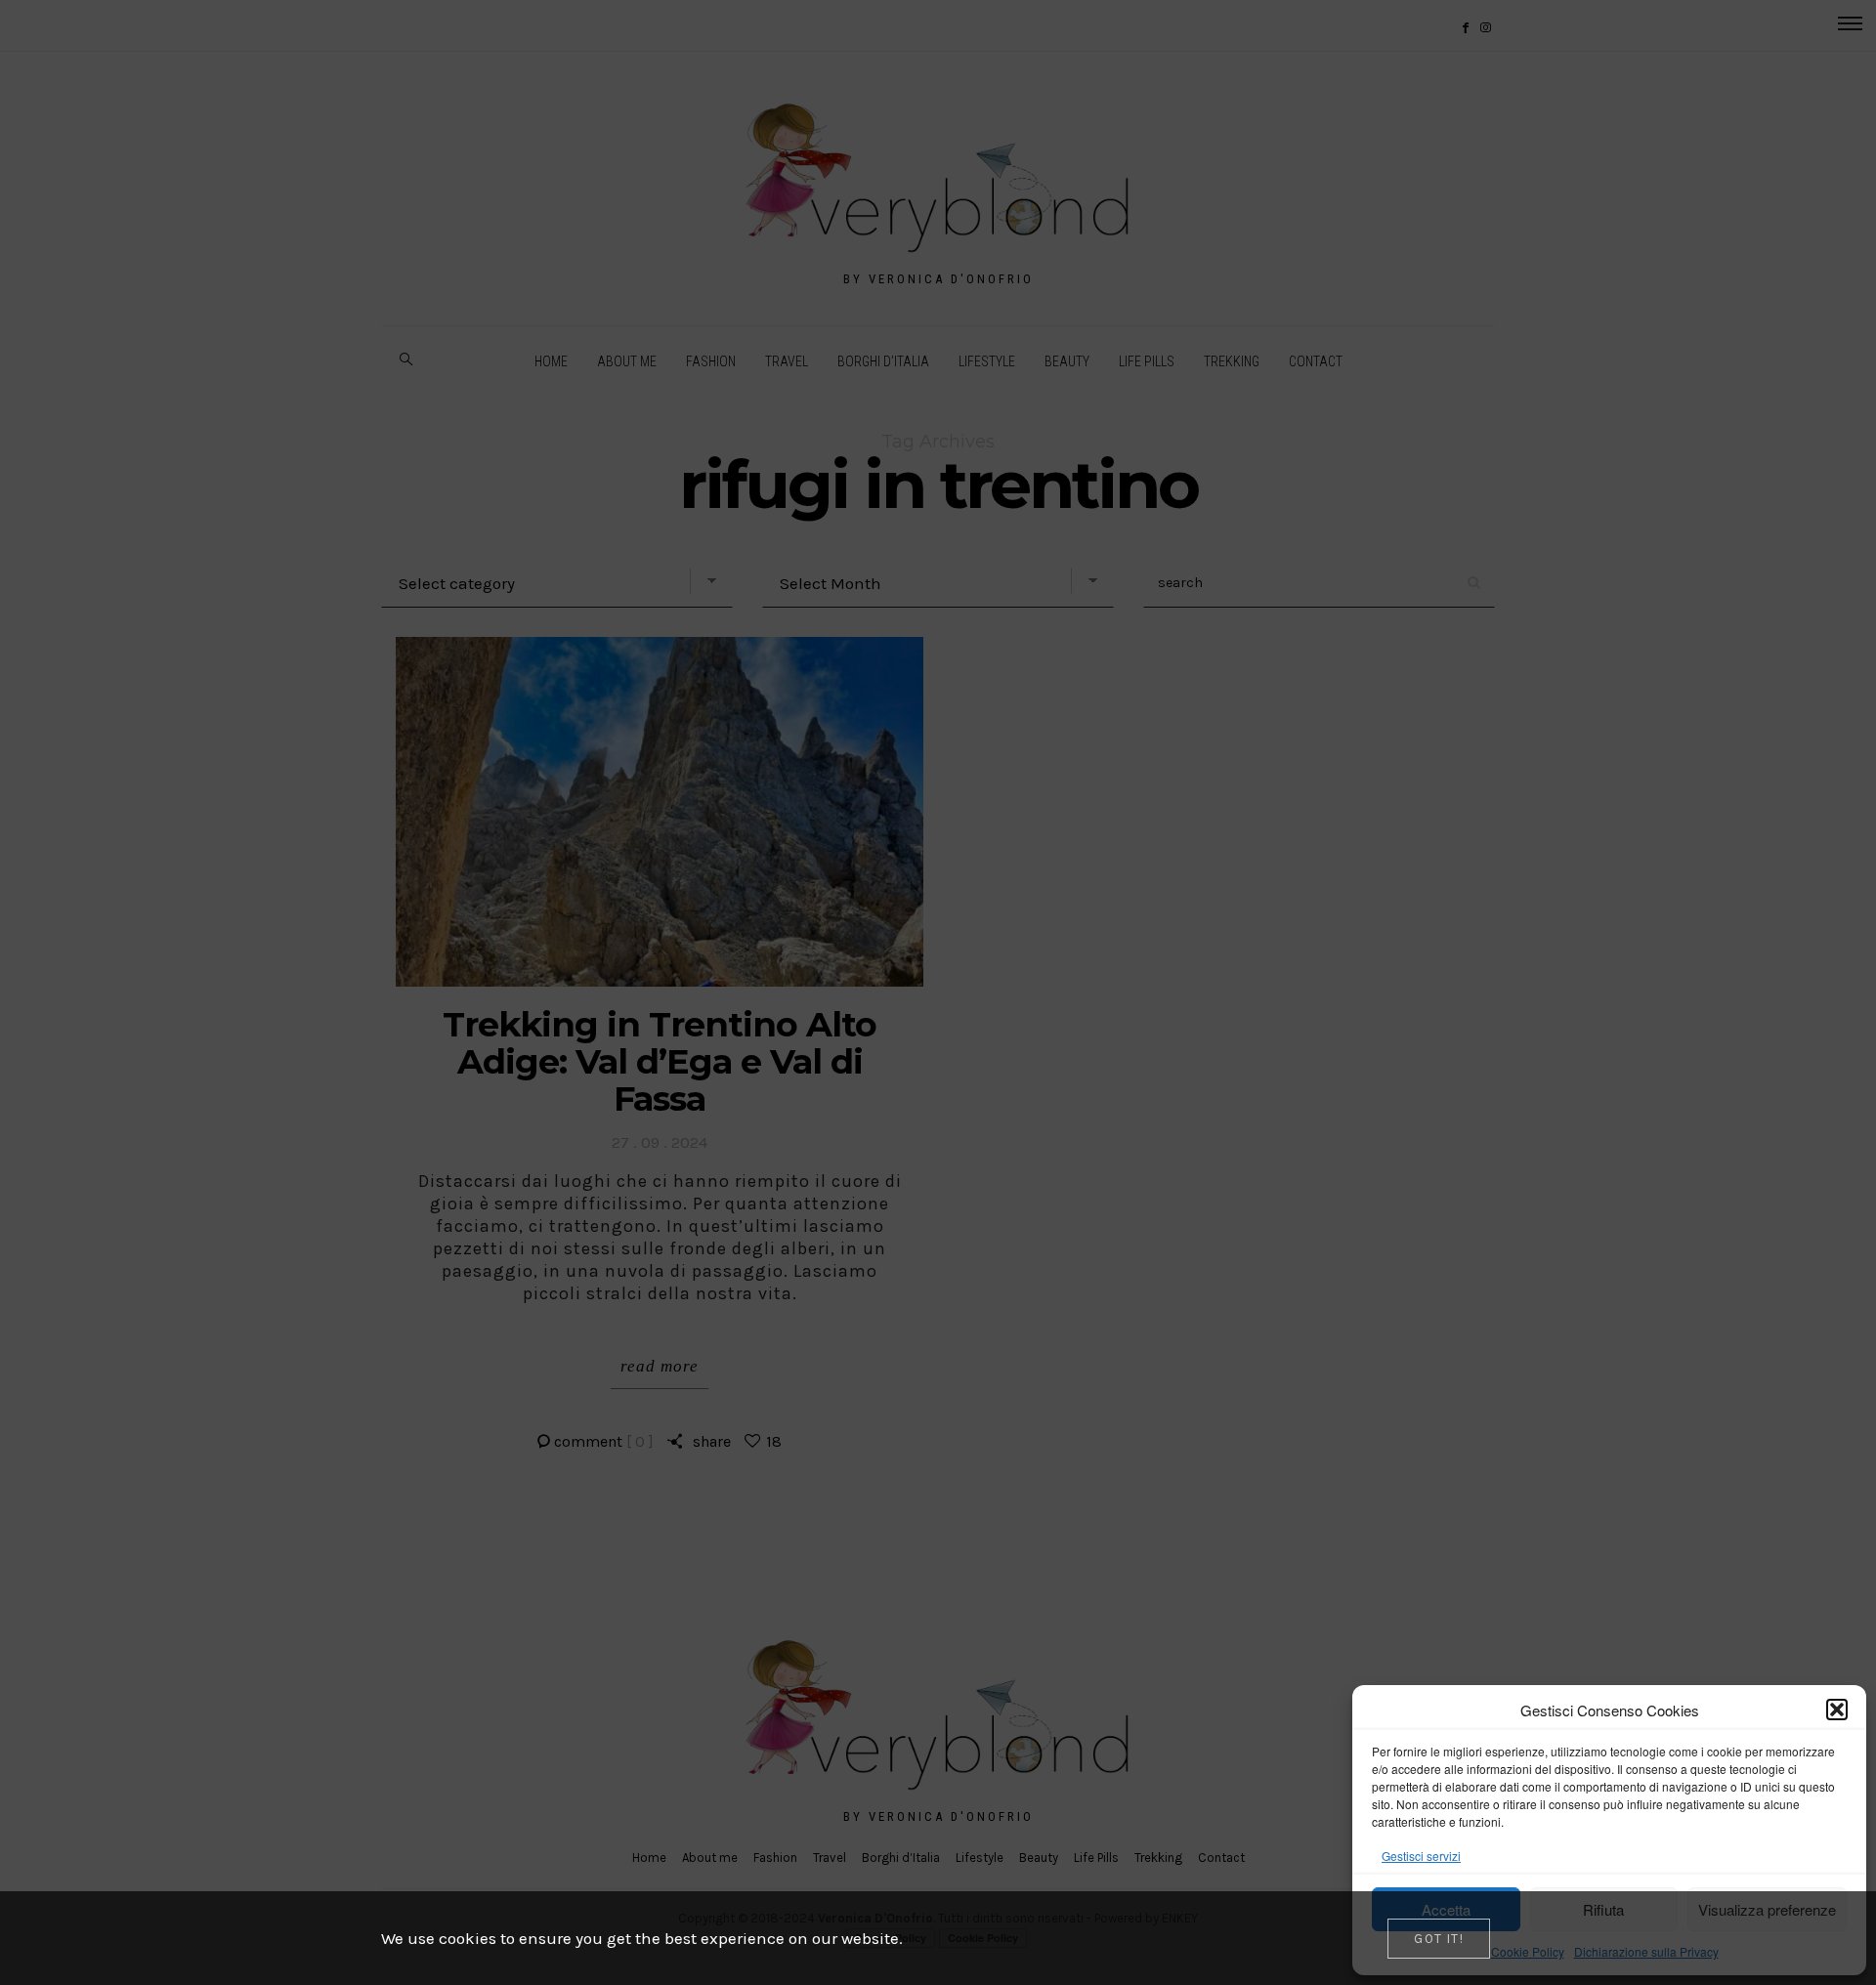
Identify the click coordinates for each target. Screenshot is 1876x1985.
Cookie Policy (1528, 1951)
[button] (1837, 1710)
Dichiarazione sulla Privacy (1646, 1951)
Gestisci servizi (1421, 1856)
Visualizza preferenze (1767, 1909)
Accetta (1446, 1909)
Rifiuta (1603, 1909)
